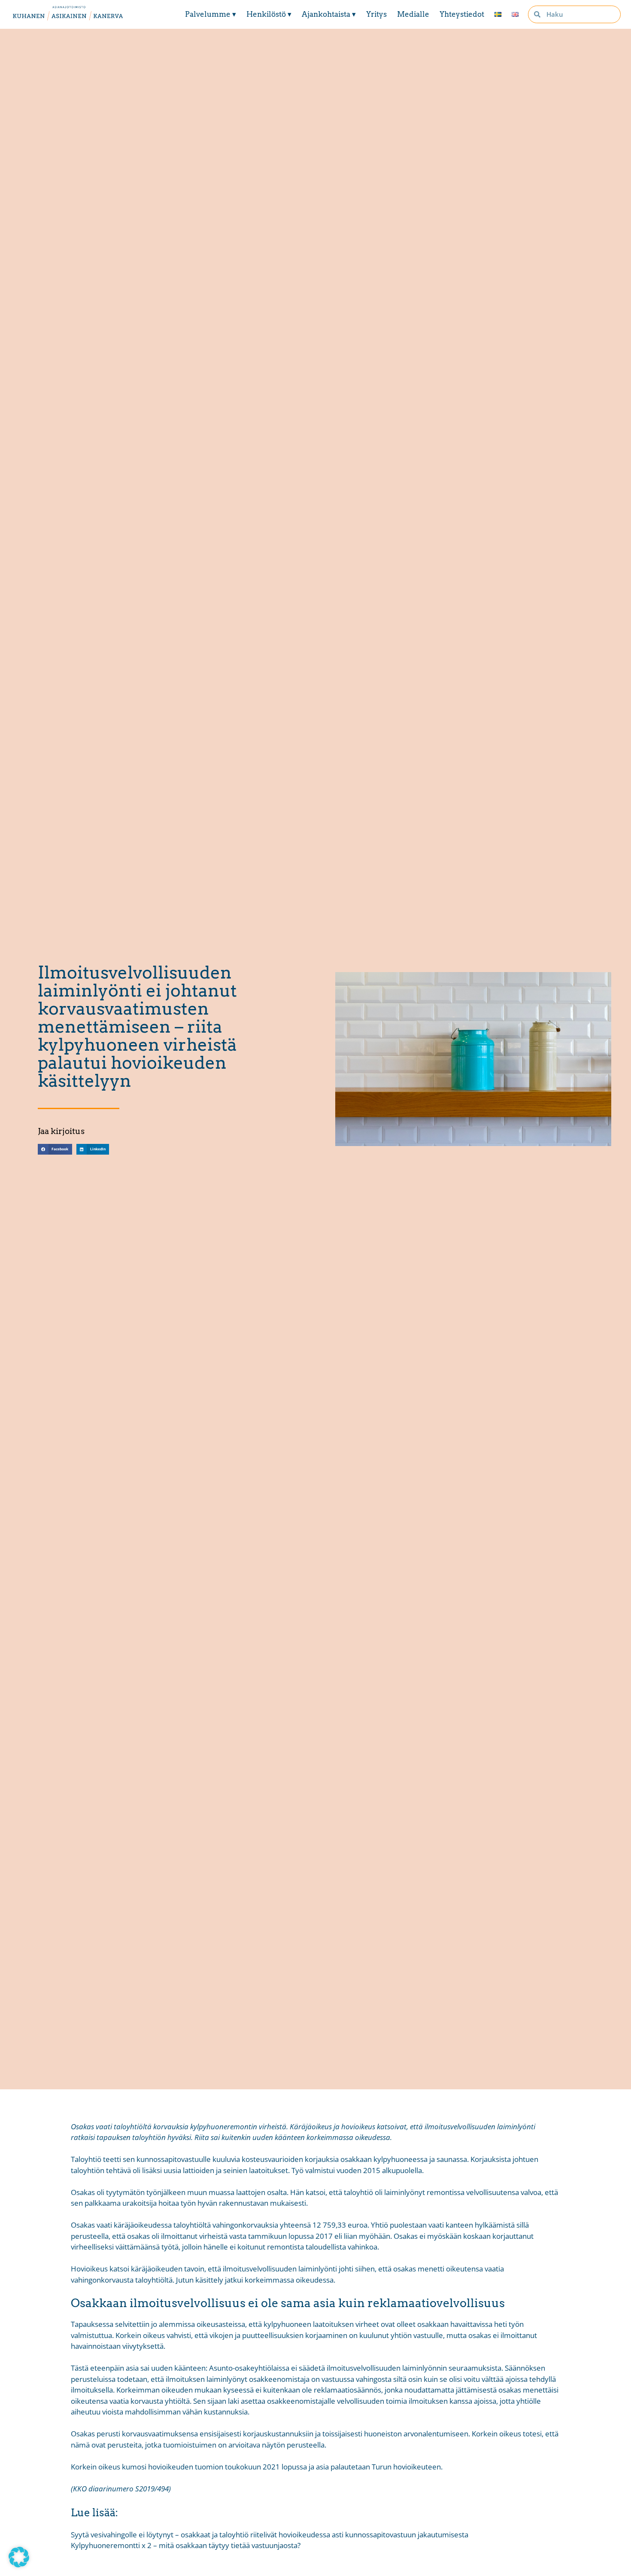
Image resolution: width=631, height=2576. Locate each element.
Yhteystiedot (462, 14)
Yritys (376, 14)
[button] (55, 1149)
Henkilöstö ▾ (269, 14)
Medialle (413, 14)
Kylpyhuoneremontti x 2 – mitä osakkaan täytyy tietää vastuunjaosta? (186, 2545)
